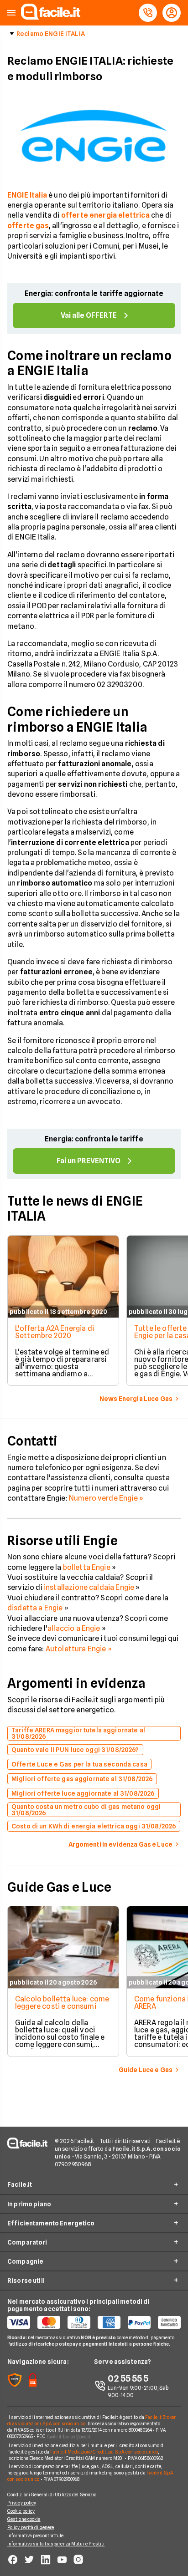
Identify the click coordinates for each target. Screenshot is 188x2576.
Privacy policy (22, 2503)
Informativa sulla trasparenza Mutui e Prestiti (56, 2544)
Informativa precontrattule (36, 2535)
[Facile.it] (51, 17)
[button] (11, 13)
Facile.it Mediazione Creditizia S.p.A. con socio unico (104, 2452)
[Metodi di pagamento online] (94, 2322)
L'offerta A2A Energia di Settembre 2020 (55, 1332)
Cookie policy (21, 2511)
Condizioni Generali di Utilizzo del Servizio (52, 2495)
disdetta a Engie (35, 1608)
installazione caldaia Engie (88, 1587)
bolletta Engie (87, 1567)
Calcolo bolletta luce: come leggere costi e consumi (62, 2003)
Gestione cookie (24, 2519)
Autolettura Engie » (79, 1649)
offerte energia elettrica (105, 215)
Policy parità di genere (31, 2527)
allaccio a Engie (74, 1628)
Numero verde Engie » (106, 1498)
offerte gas (28, 226)
